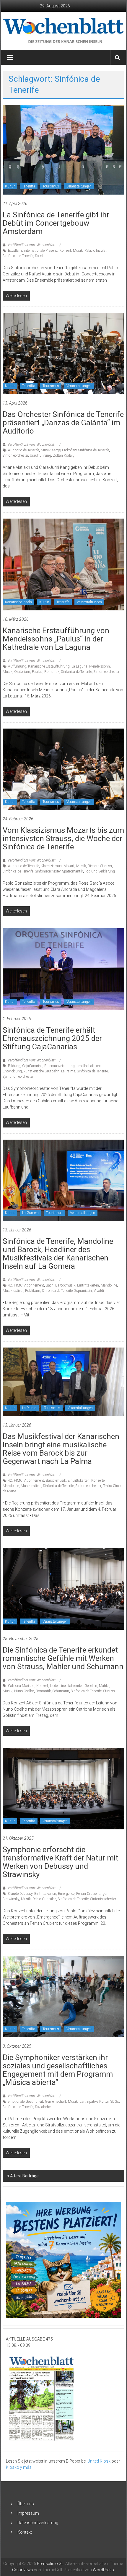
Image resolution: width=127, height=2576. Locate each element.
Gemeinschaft (56, 2102)
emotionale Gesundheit (26, 2102)
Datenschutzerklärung (38, 2523)
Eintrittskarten (88, 1285)
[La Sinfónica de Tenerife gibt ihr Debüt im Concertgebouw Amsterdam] (64, 150)
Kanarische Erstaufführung (49, 666)
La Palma (68, 1071)
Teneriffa (29, 186)
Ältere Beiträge (24, 2176)
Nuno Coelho (24, 1691)
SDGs (115, 2102)
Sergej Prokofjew (64, 450)
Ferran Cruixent (88, 1894)
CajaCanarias (32, 1066)
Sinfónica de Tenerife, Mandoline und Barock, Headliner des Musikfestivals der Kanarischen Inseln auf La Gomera (58, 1254)
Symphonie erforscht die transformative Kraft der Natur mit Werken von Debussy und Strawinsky (60, 1862)
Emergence (66, 1894)
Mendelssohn (100, 666)
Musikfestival (13, 1291)
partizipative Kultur (94, 2102)
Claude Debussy (20, 1894)
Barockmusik (65, 1285)
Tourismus (51, 186)
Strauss (109, 1691)
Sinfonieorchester (15, 455)
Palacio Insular (95, 251)
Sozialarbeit (44, 2107)
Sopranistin (83, 1291)
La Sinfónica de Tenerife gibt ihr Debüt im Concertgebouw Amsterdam (56, 223)
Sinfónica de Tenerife (18, 256)
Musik (78, 251)
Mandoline (109, 1285)
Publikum (33, 1291)
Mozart (69, 866)
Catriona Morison (21, 1686)
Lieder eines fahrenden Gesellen (74, 1686)
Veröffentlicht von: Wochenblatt (32, 245)
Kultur (10, 186)
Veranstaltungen (79, 186)
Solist (39, 256)
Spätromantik (73, 871)
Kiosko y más (19, 2467)
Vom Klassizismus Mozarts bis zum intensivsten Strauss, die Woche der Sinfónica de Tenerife (63, 838)
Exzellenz (15, 251)
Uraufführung (40, 455)
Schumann (61, 1691)
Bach (50, 1285)
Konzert (65, 251)
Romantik (52, 672)
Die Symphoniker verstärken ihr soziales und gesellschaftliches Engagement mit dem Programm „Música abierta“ (58, 2070)
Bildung (14, 1066)
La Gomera (30, 1213)
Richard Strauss (100, 866)
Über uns (26, 2504)
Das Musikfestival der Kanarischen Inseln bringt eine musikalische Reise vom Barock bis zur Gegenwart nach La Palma (61, 1449)
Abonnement (34, 1285)
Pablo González (44, 1899)
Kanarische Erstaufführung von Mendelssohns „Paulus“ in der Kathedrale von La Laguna (56, 639)
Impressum (28, 2513)
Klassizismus (51, 866)
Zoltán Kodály (64, 455)
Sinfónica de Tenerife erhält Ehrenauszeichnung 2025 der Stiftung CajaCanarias (52, 1038)
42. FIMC (15, 1285)
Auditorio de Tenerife (23, 450)
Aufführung (17, 666)
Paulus (37, 672)
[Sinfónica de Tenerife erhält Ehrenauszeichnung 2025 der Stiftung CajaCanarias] (64, 969)
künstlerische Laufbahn (41, 1071)
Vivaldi (99, 1291)
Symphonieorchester (18, 1077)
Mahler (104, 1686)
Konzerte (98, 1481)
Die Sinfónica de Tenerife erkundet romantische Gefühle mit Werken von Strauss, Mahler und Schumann (63, 1658)
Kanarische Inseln (18, 602)
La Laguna (79, 666)
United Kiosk (99, 2461)
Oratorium (22, 672)
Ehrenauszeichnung (60, 1066)
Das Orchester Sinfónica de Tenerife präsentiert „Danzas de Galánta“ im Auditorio (63, 423)
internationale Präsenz (41, 251)
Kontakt (25, 2532)
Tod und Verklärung (100, 871)
